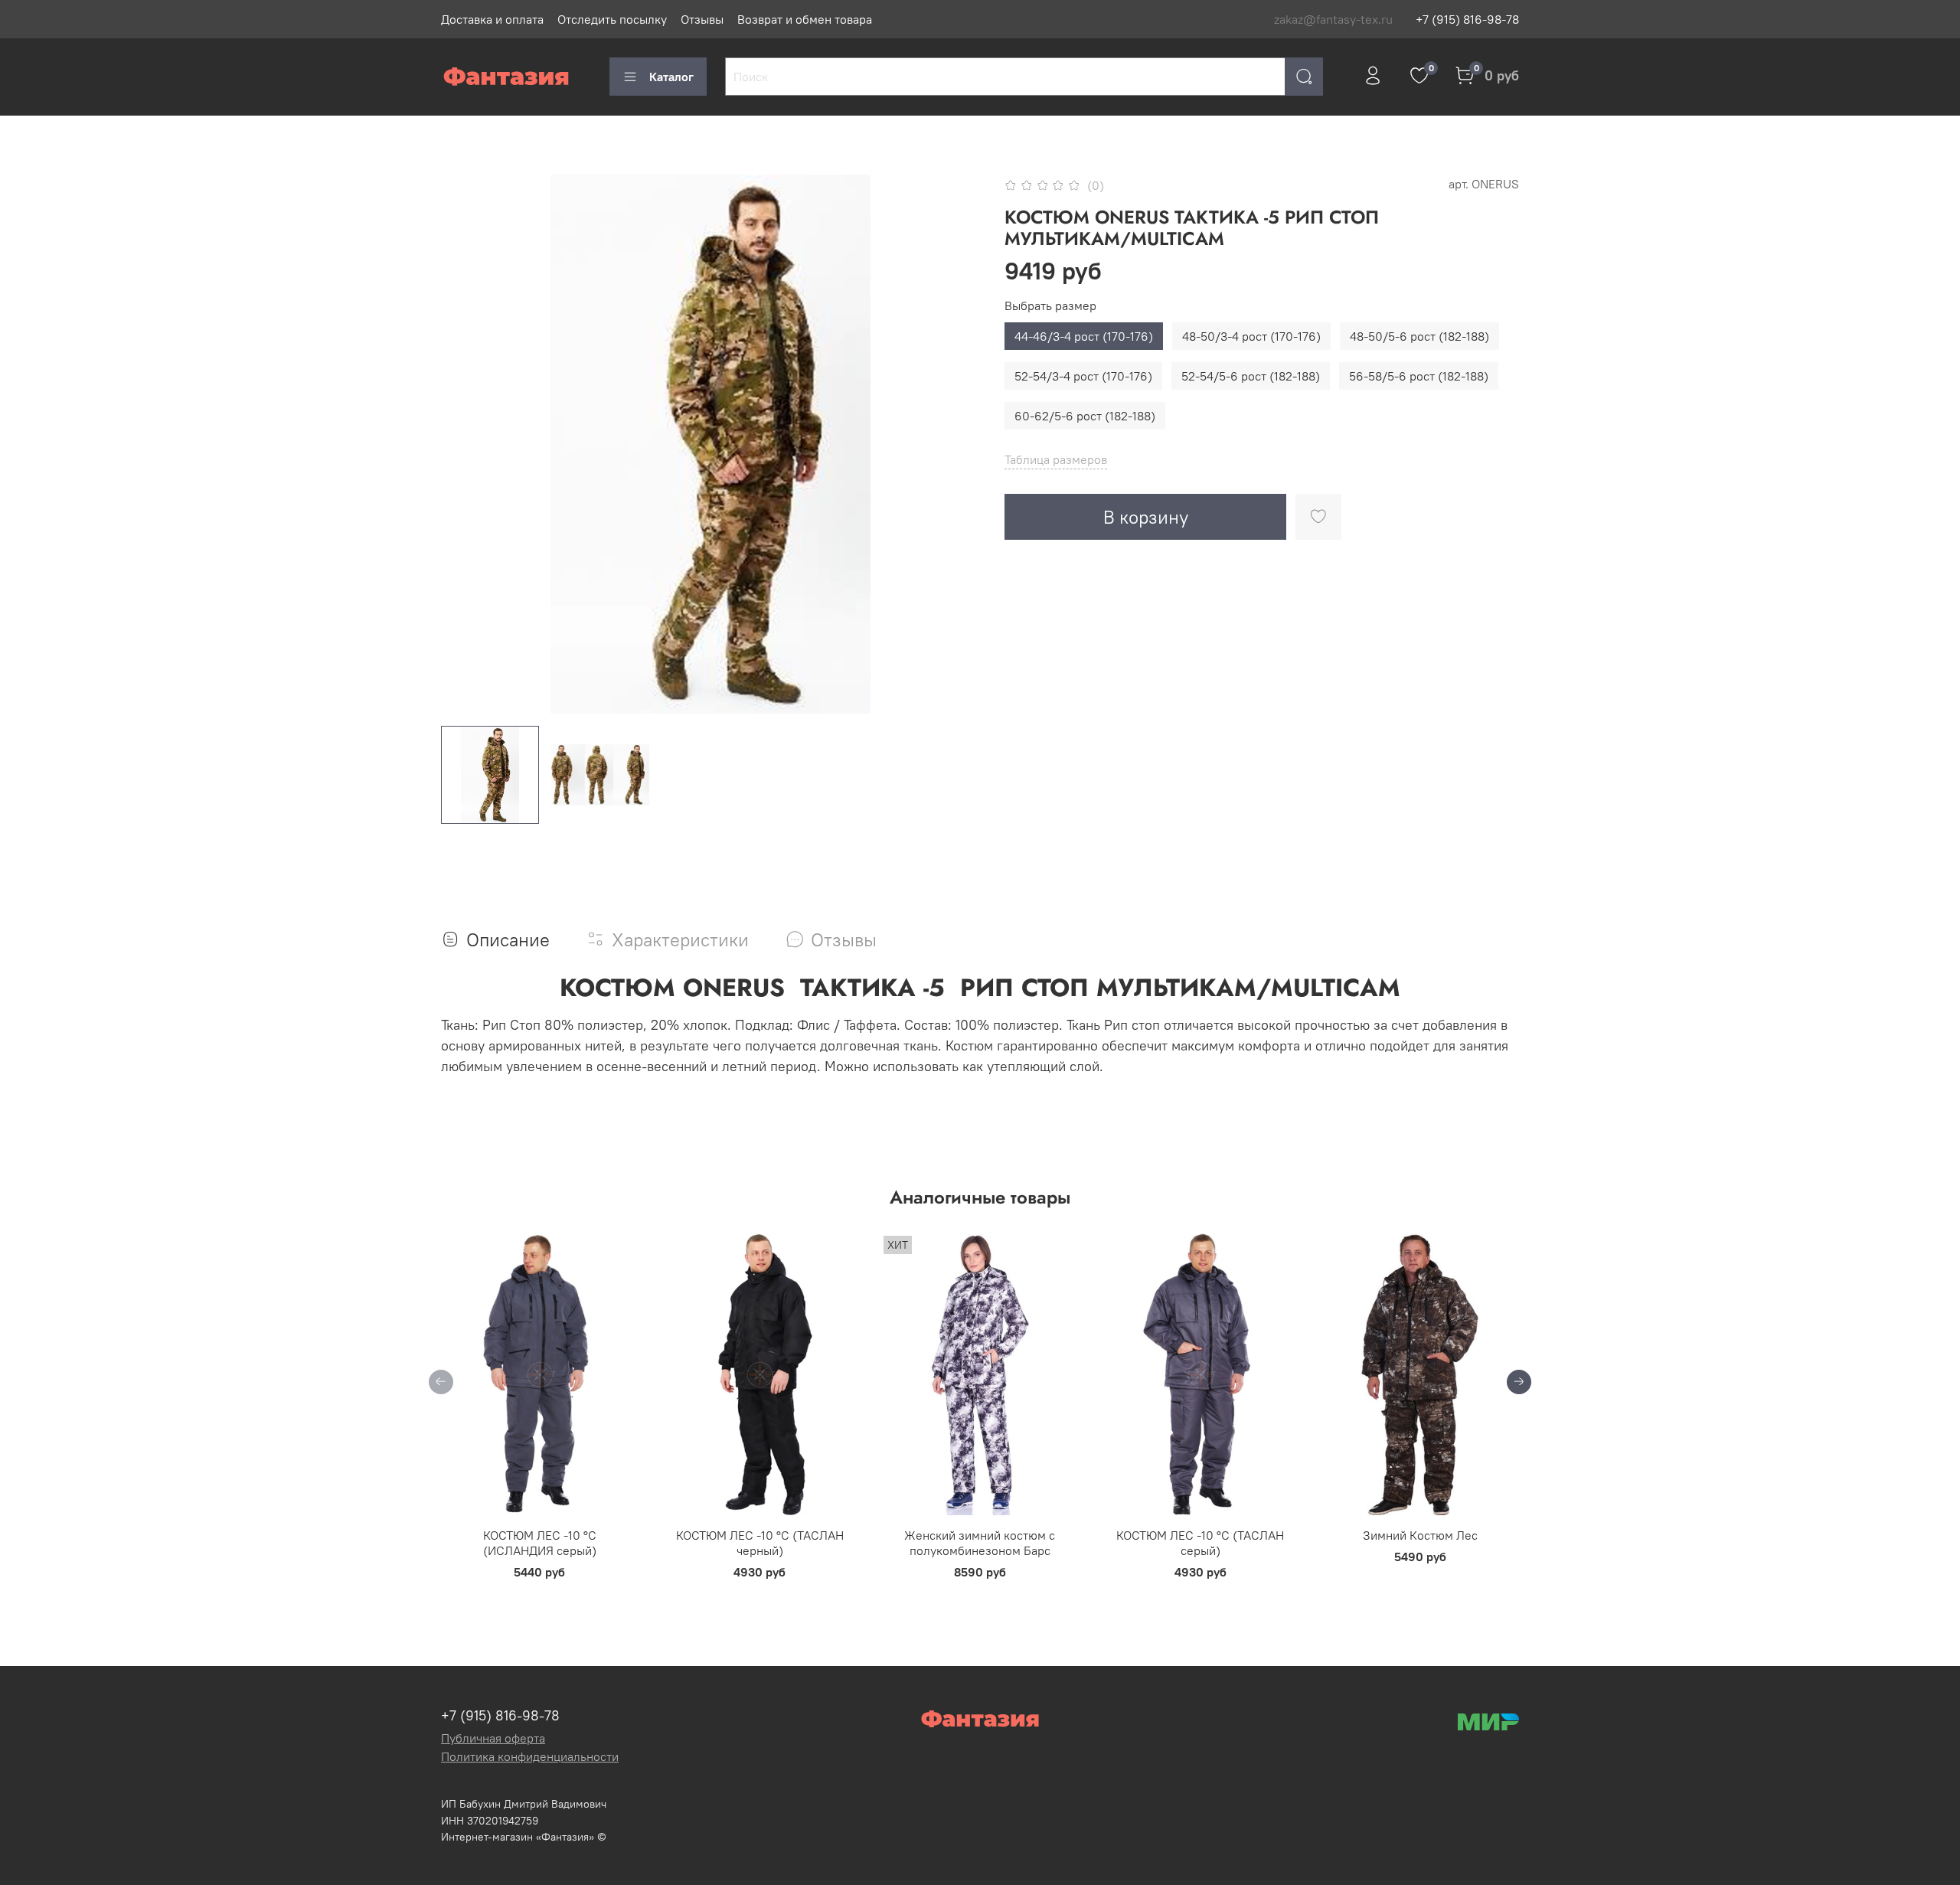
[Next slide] (955, 444)
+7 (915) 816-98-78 (1467, 19)
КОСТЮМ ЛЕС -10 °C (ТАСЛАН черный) (760, 1543)
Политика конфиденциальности (530, 1756)
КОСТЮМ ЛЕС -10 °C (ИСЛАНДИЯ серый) (540, 1543)
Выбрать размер (1050, 306)
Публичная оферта (493, 1738)
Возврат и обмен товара (805, 19)
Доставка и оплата (492, 19)
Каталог (671, 77)
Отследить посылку (612, 19)
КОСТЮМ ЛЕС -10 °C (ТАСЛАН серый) (1200, 1543)
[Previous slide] (465, 444)
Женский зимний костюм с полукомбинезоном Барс (980, 1543)
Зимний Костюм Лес (1420, 1535)
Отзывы (702, 19)
